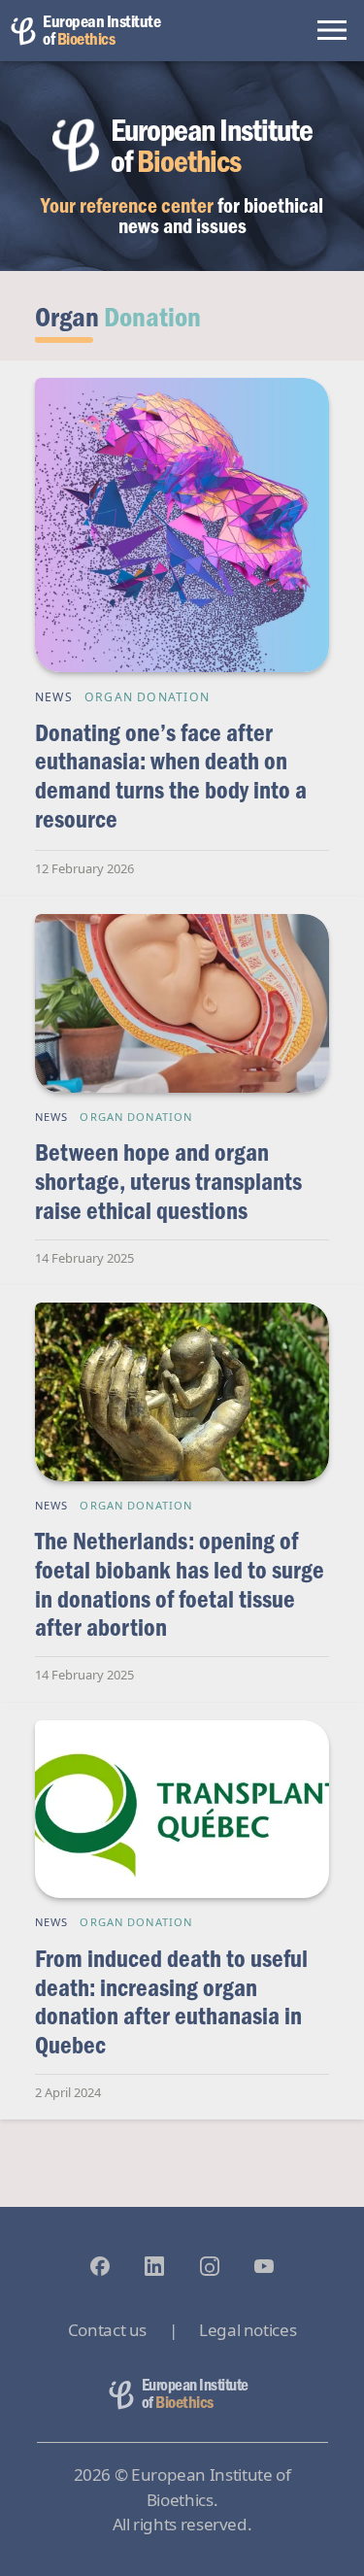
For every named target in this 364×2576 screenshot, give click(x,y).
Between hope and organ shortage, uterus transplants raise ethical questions (168, 1180)
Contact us (107, 2330)
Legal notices (248, 2330)
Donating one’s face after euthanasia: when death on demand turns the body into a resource (171, 775)
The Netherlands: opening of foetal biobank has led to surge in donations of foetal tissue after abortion (180, 1583)
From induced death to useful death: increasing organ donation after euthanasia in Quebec (171, 2001)
